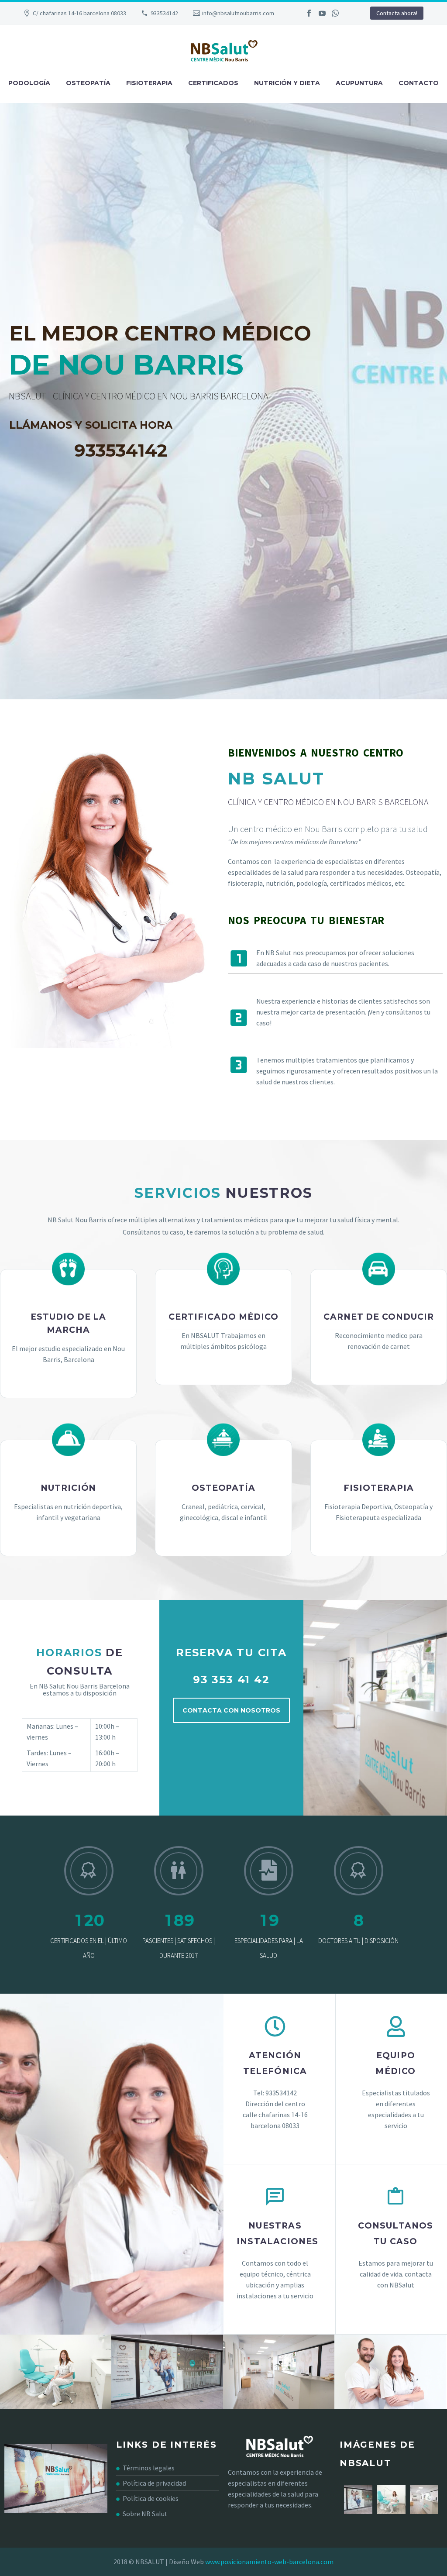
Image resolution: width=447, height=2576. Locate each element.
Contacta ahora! (397, 13)
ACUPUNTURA (359, 83)
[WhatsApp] (335, 13)
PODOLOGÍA (29, 83)
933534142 (164, 13)
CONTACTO (419, 83)
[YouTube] (322, 13)
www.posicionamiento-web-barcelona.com (269, 2562)
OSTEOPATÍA (88, 83)
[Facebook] (309, 13)
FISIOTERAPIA (149, 83)
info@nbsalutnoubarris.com (238, 13)
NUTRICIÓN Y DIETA (287, 83)
